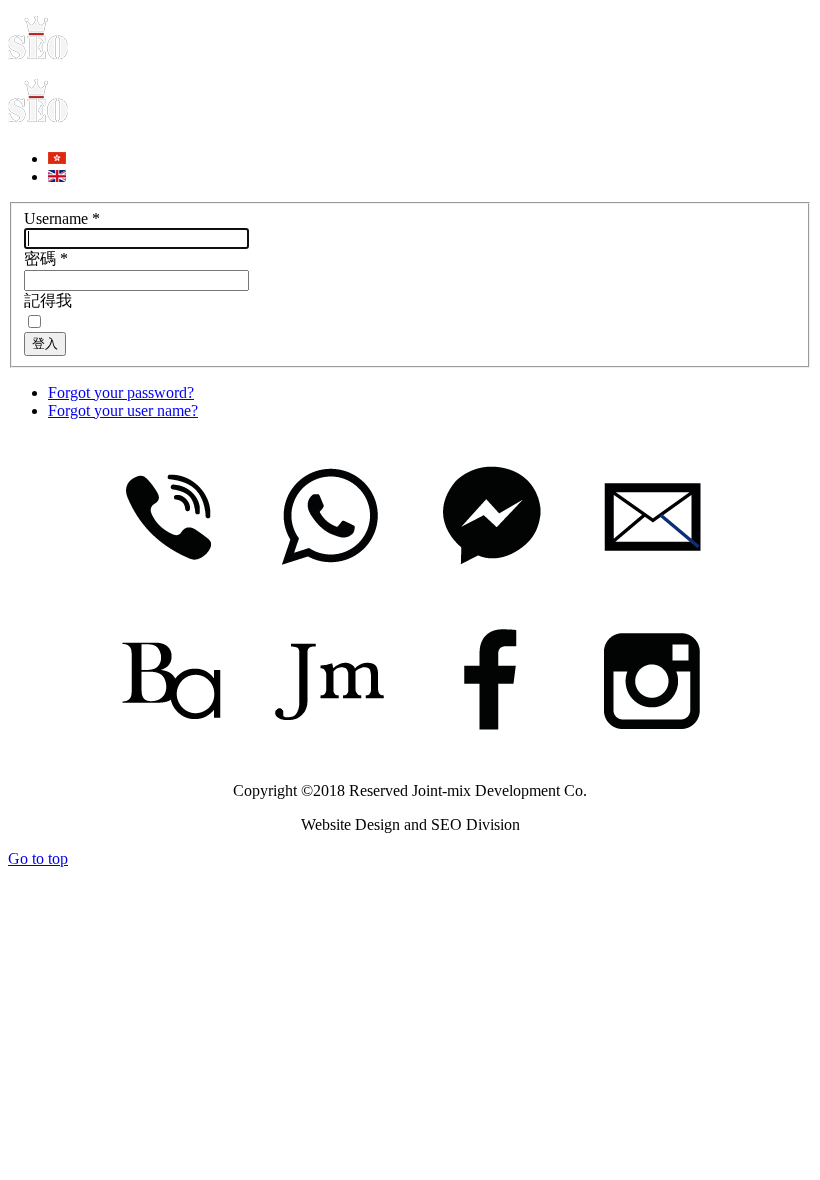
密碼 (46, 258)
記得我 (48, 300)
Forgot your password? (121, 392)
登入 (45, 343)
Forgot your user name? (123, 410)
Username (62, 218)
